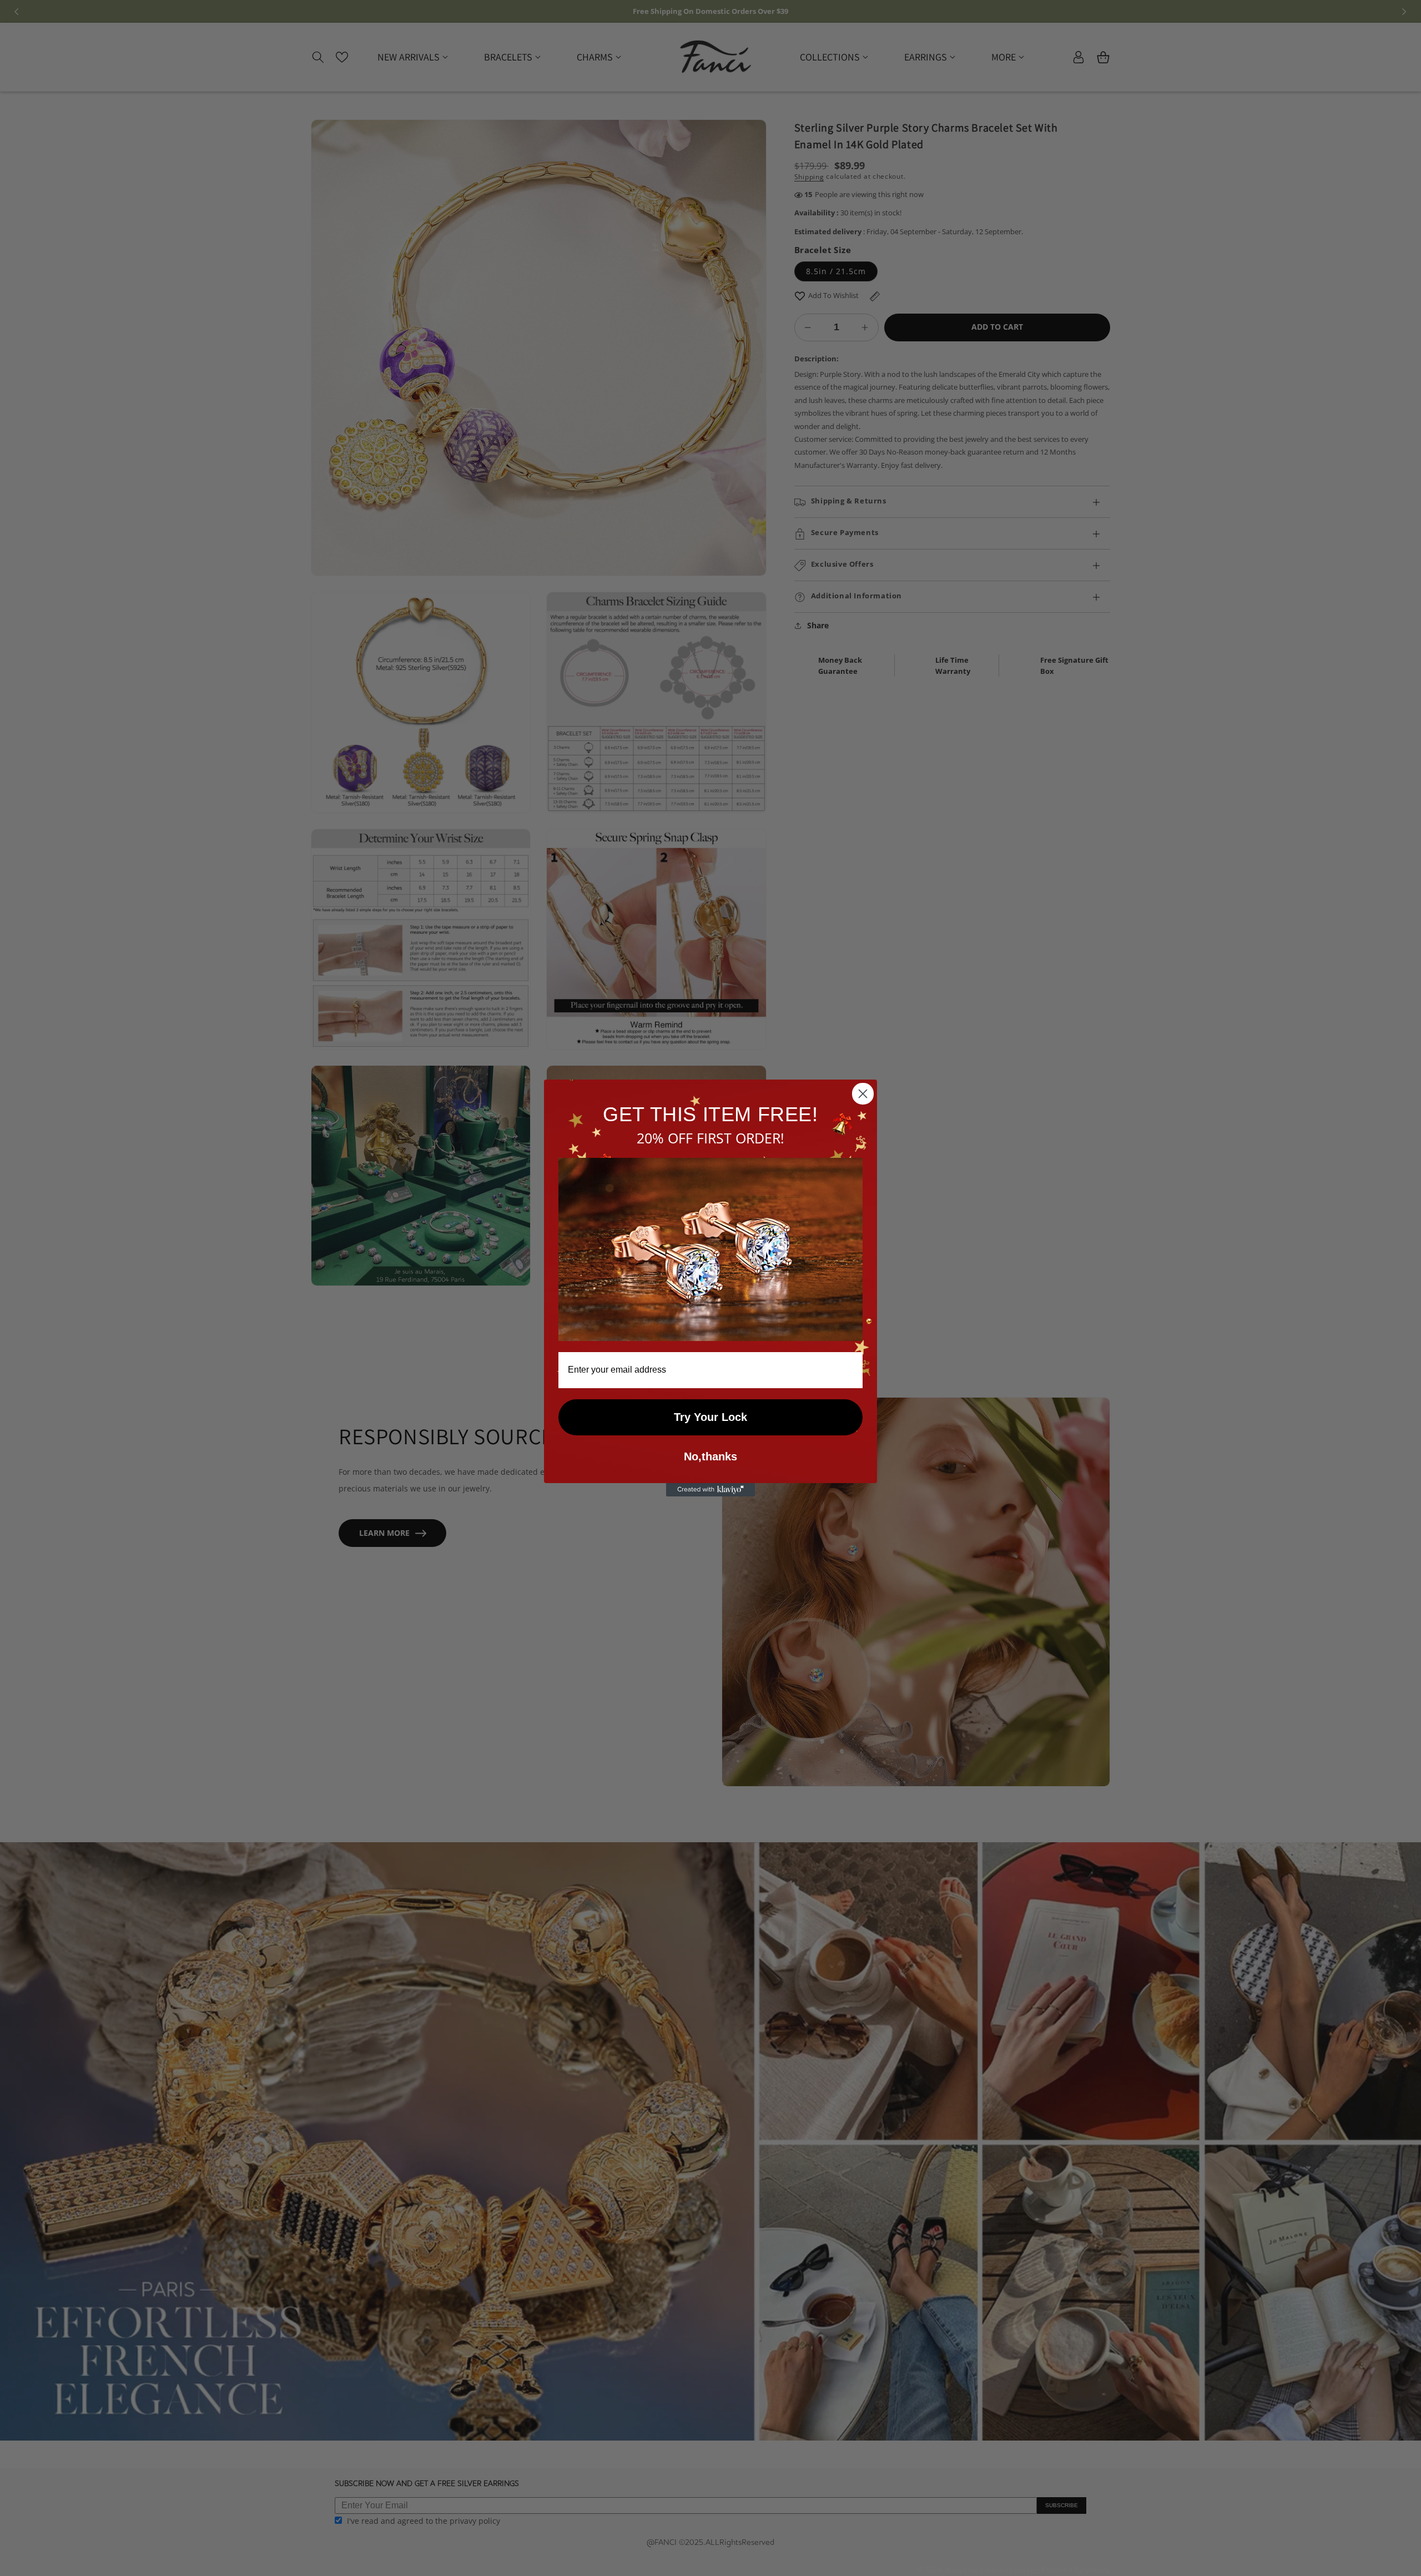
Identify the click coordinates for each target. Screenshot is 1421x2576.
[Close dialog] (863, 1094)
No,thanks (710, 1456)
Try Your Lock (710, 1417)
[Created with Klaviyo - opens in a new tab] (710, 1490)
